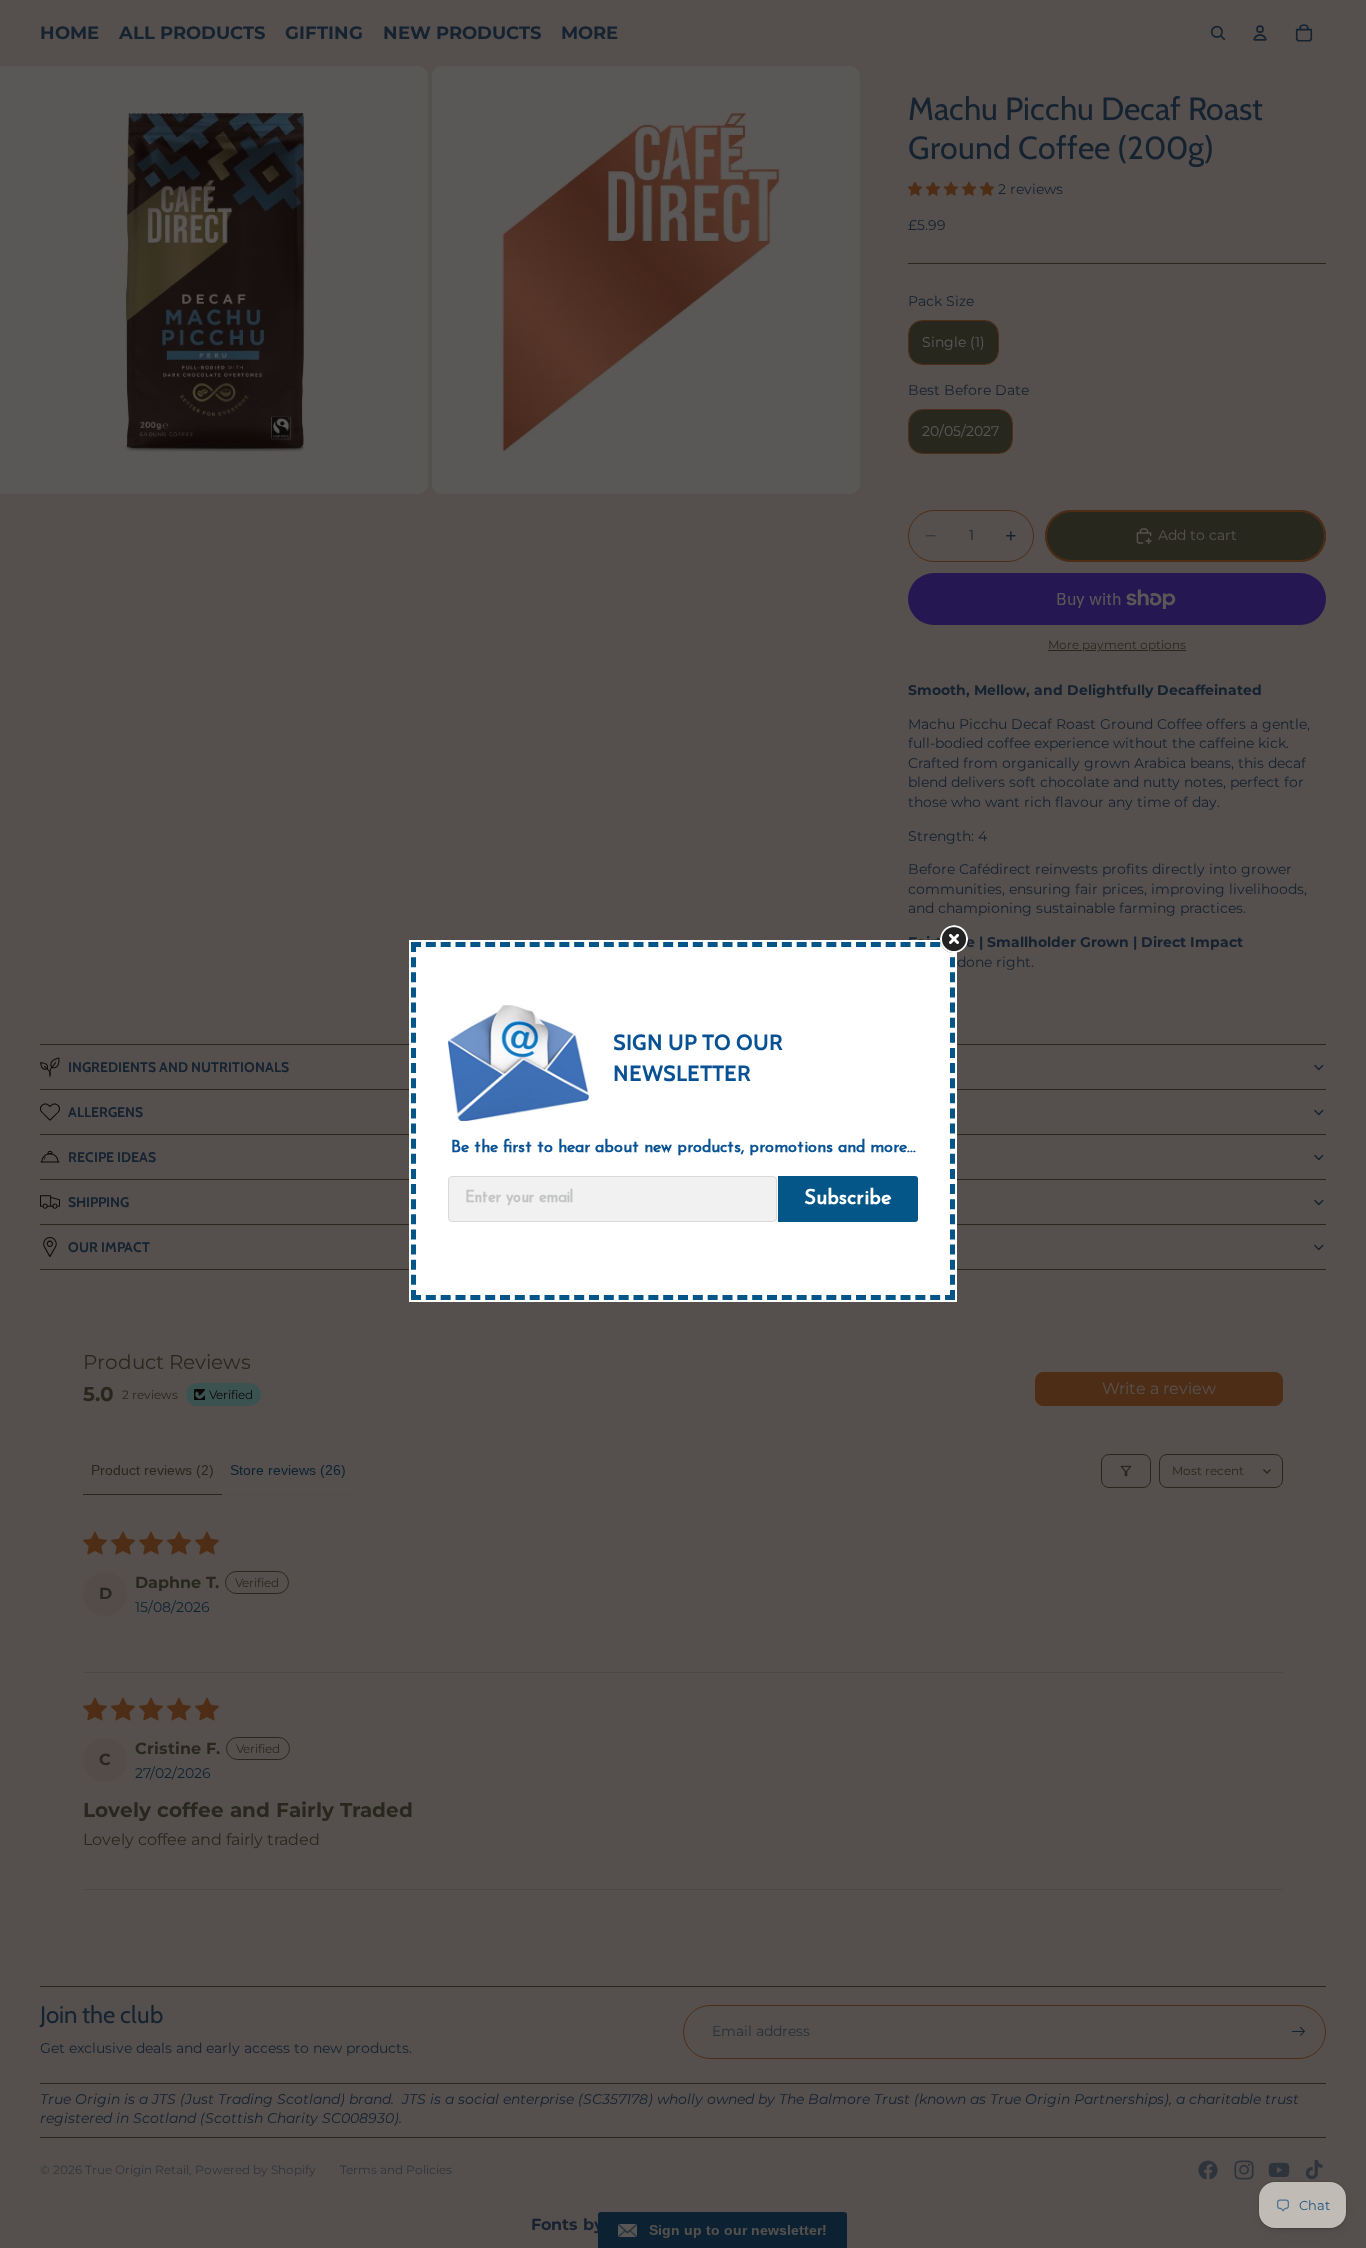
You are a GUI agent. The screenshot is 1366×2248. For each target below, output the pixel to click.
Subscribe (848, 1199)
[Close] (963, 946)
